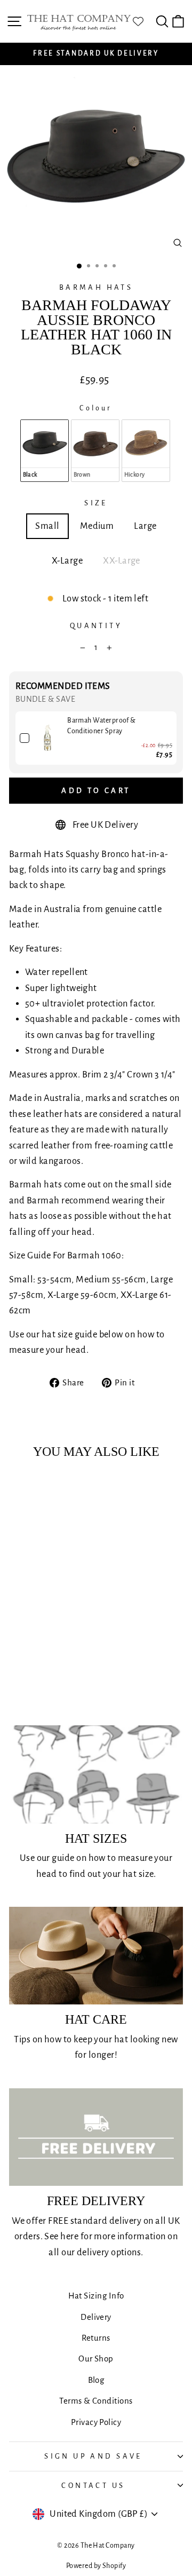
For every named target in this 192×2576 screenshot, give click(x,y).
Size (96, 503)
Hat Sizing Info (96, 2296)
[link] (48, 738)
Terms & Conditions (96, 2401)
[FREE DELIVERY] (96, 2137)
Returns (96, 2338)
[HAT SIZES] (96, 1774)
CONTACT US (93, 2486)
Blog (96, 2380)
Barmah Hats (96, 287)
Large (145, 526)
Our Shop (96, 2359)
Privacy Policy (96, 2422)
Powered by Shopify (96, 2566)
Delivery (96, 2317)
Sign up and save (93, 2456)
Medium (97, 526)
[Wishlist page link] (143, 21)
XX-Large (122, 561)
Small (47, 526)
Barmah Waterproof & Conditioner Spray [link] (102, 726)
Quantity (96, 626)
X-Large (67, 561)
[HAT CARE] (96, 1956)
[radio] (45, 450)
